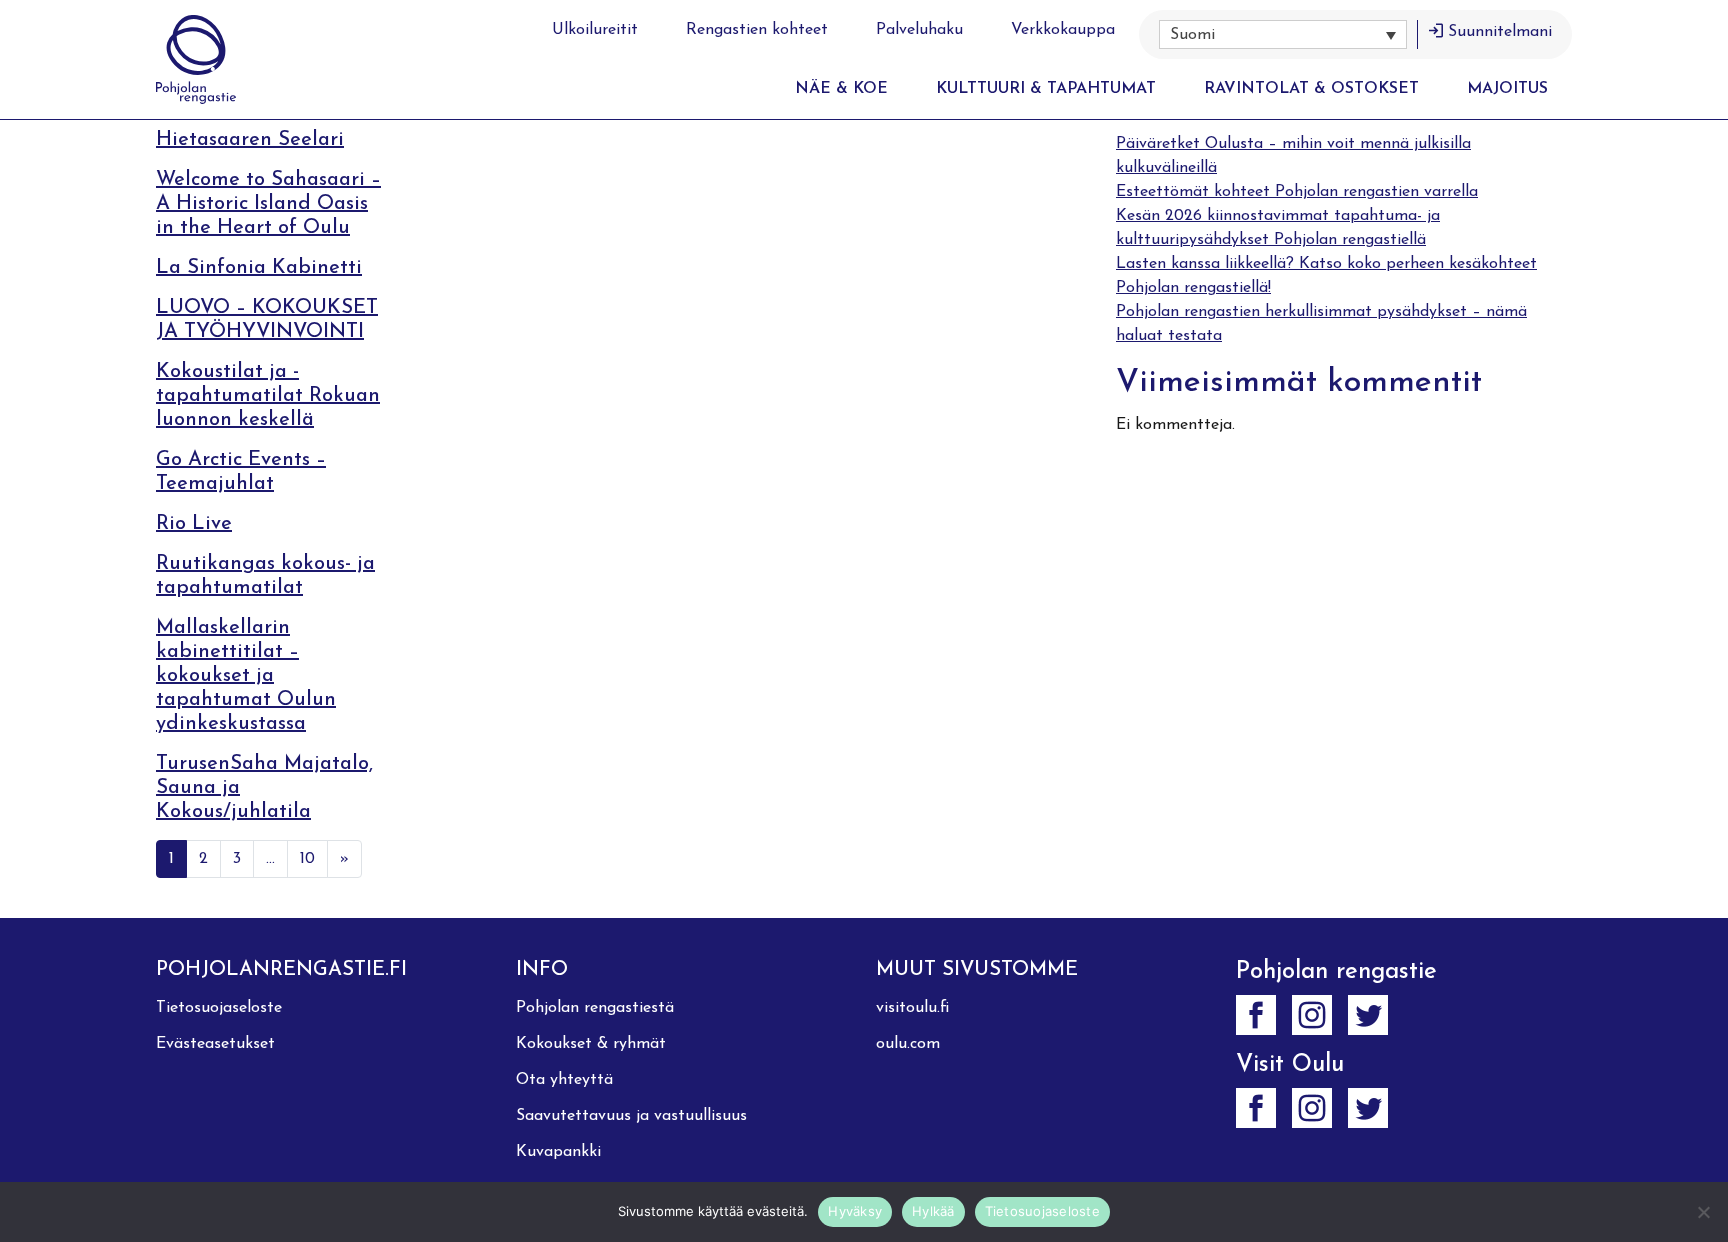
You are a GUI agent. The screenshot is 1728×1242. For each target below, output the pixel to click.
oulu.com (908, 1044)
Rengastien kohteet (757, 30)
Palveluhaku (919, 30)
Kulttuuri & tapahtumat (1046, 89)
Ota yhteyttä (564, 1080)
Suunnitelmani (1500, 32)
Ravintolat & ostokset (1311, 89)
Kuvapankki (558, 1152)
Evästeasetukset (215, 1044)
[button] (1283, 34)
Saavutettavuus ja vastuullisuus (631, 1116)
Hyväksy (855, 1211)
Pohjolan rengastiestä (595, 1008)
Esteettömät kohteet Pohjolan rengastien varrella (1297, 192)
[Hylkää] (1703, 1212)
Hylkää (933, 1211)
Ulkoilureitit (595, 30)
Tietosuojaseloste (219, 1008)
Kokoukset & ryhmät (591, 1044)
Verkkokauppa (1063, 30)
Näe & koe (841, 89)
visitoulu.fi (912, 1008)
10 (307, 859)
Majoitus (1507, 89)
